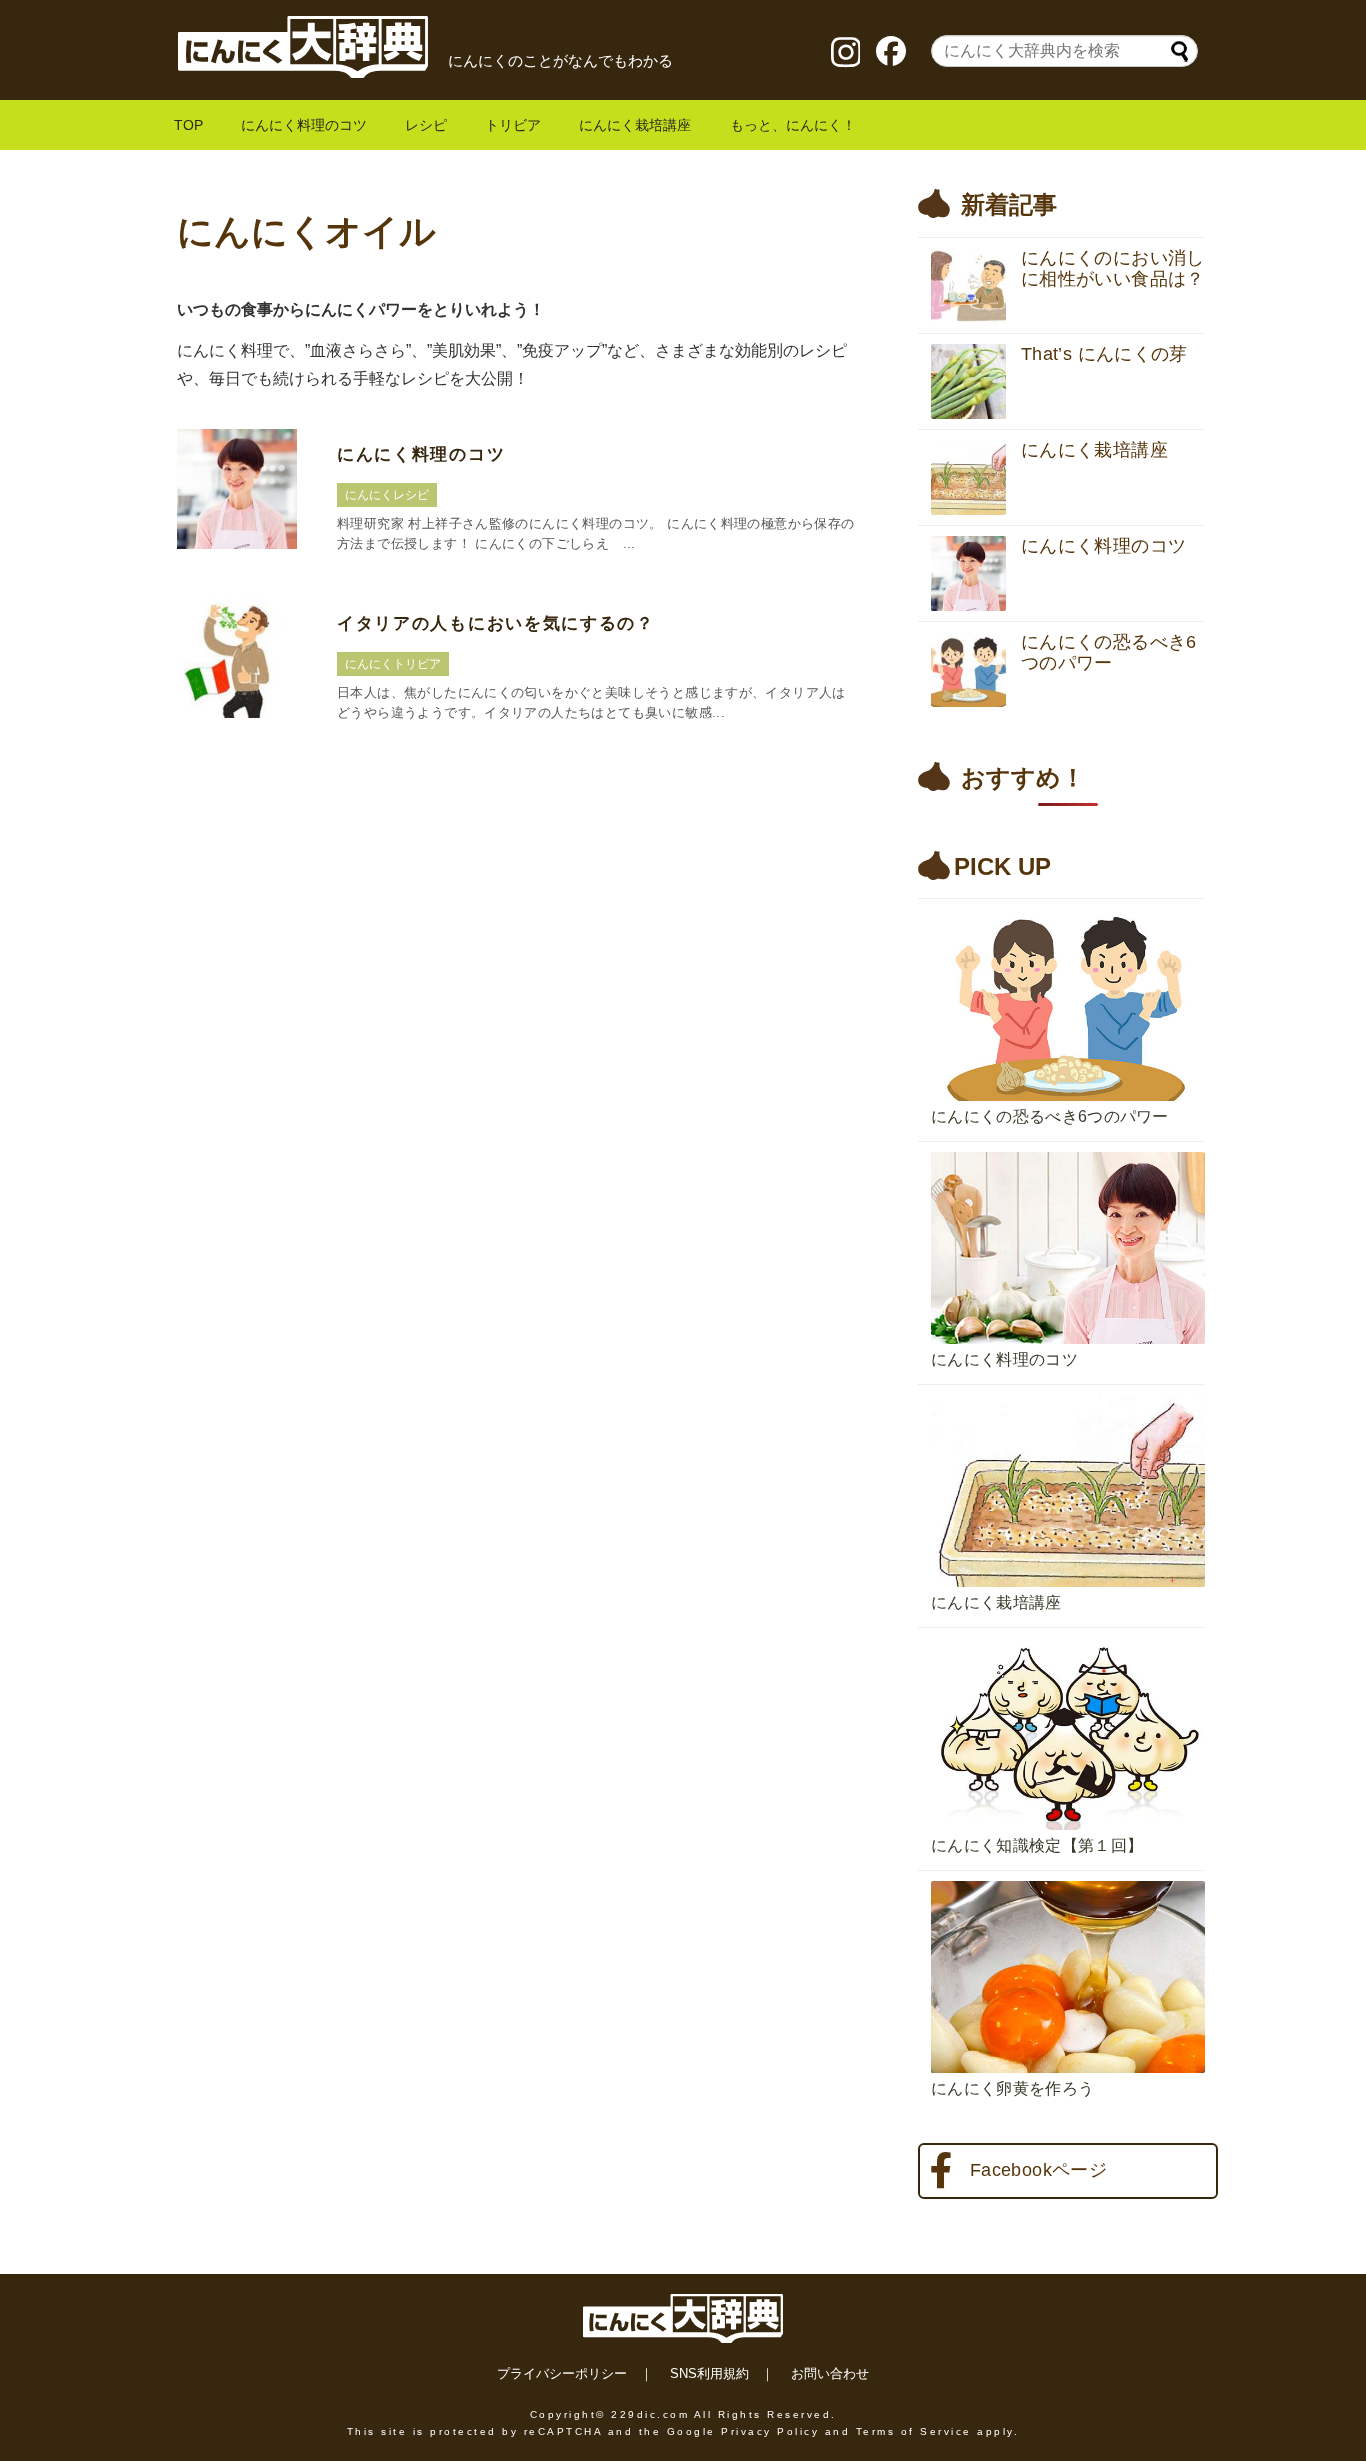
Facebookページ (1038, 2170)
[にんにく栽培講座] (1068, 1390)
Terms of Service (914, 2431)
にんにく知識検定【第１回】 (1037, 1845)
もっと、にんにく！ (793, 125)
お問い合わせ (830, 2373)
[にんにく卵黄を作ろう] (1068, 1876)
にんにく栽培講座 (635, 125)
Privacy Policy (770, 2431)
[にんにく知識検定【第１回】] (1068, 1633)
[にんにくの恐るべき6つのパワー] (1068, 904)
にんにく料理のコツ (304, 125)
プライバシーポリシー (562, 2373)
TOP (188, 125)
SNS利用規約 (709, 2373)
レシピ (426, 125)
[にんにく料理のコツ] (1068, 1147)
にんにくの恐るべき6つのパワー (1050, 1116)
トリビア (513, 125)
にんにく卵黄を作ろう (1012, 2088)
